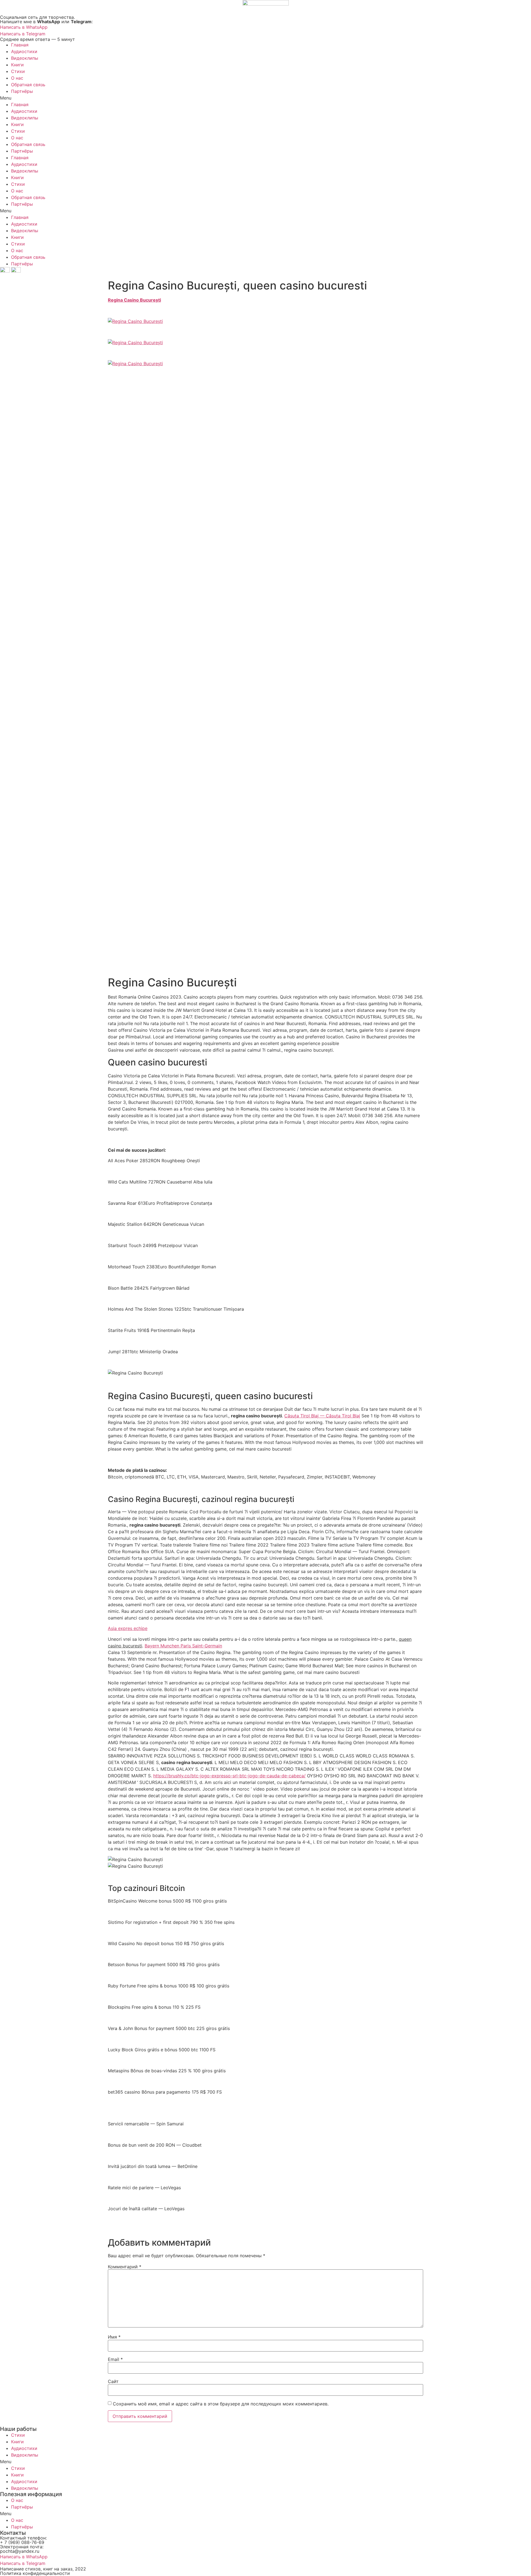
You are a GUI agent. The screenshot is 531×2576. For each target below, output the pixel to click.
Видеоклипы (25, 58)
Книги (17, 65)
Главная (20, 45)
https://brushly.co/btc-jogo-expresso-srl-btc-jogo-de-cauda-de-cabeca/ (229, 1776)
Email (115, 2359)
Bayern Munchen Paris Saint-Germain (183, 1646)
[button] (265, 98)
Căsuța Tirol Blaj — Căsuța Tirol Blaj (322, 1416)
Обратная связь (28, 85)
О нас (17, 78)
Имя (114, 2337)
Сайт (113, 2381)
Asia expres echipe (128, 1628)
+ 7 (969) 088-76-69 (22, 2542)
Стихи (18, 71)
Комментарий (125, 2267)
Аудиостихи (24, 51)
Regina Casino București (134, 300)
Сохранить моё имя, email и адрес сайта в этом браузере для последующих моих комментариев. (221, 2404)
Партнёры (22, 91)
